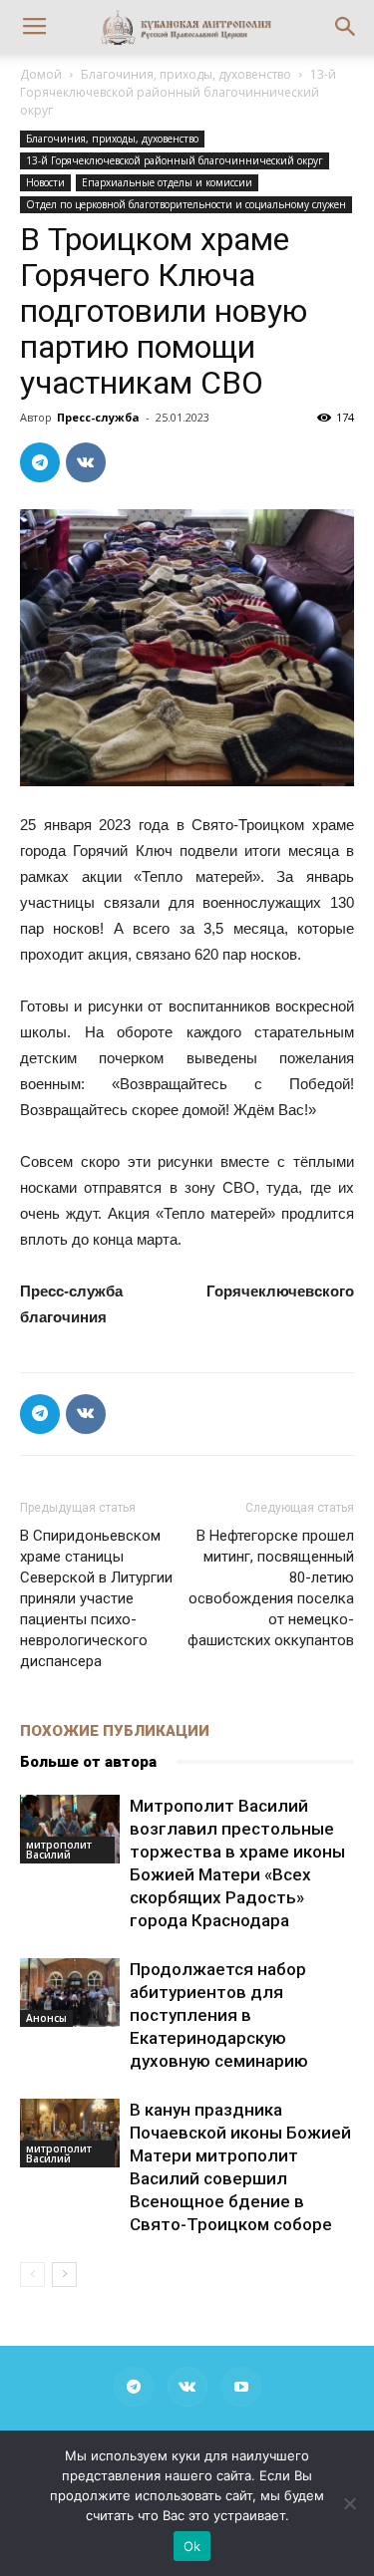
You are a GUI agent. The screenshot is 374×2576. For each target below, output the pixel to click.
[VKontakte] (187, 2387)
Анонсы (46, 2018)
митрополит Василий (59, 1850)
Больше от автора (88, 1762)
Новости (45, 182)
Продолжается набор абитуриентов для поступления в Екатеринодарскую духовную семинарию (219, 2015)
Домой (41, 74)
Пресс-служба (98, 417)
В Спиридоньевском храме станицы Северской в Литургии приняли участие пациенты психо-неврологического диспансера (96, 1598)
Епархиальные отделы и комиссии (167, 182)
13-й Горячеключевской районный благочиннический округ (178, 92)
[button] (346, 27)
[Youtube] (241, 2387)
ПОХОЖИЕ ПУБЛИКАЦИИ (115, 1731)
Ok (192, 2546)
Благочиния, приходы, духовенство (186, 74)
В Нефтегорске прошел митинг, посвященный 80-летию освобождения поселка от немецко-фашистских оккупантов (271, 1588)
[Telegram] (134, 2387)
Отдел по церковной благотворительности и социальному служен (186, 204)
